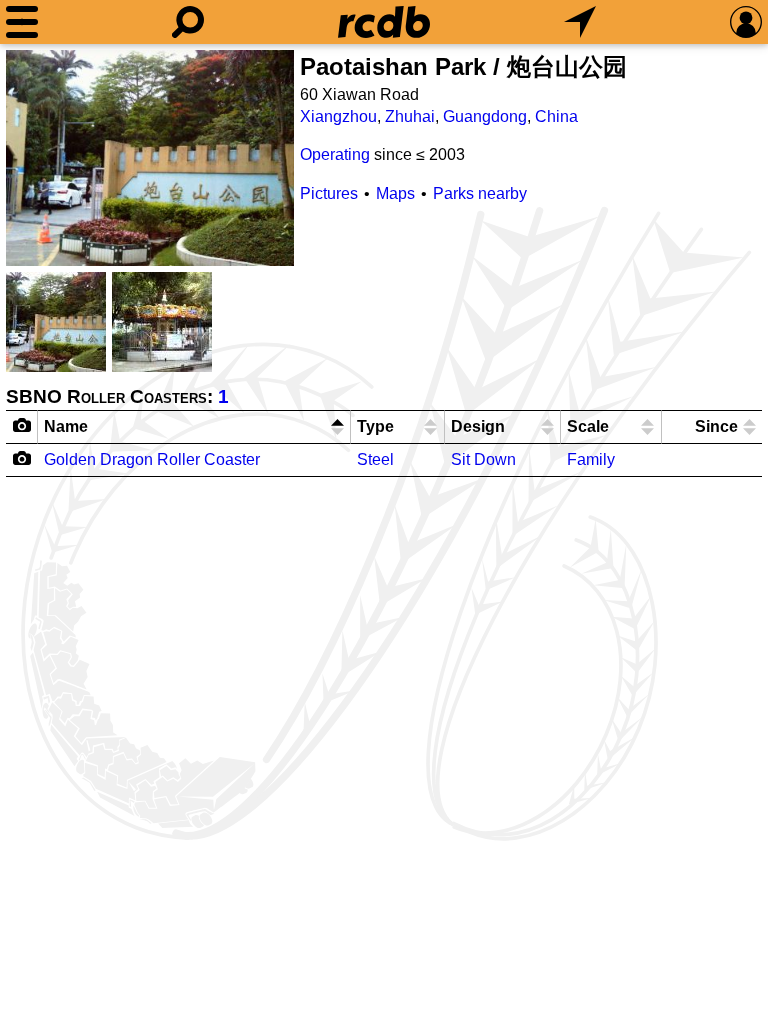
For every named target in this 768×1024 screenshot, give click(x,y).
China (556, 116)
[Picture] (150, 158)
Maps (395, 193)
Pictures (329, 193)
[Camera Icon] (22, 458)
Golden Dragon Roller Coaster (152, 459)
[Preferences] (746, 22)
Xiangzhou (338, 116)
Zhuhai (410, 116)
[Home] (384, 22)
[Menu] (22, 22)
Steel (375, 459)
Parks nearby (480, 193)
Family (591, 459)
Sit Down (483, 459)
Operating (335, 154)
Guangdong (485, 116)
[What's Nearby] (580, 22)
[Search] (188, 22)
